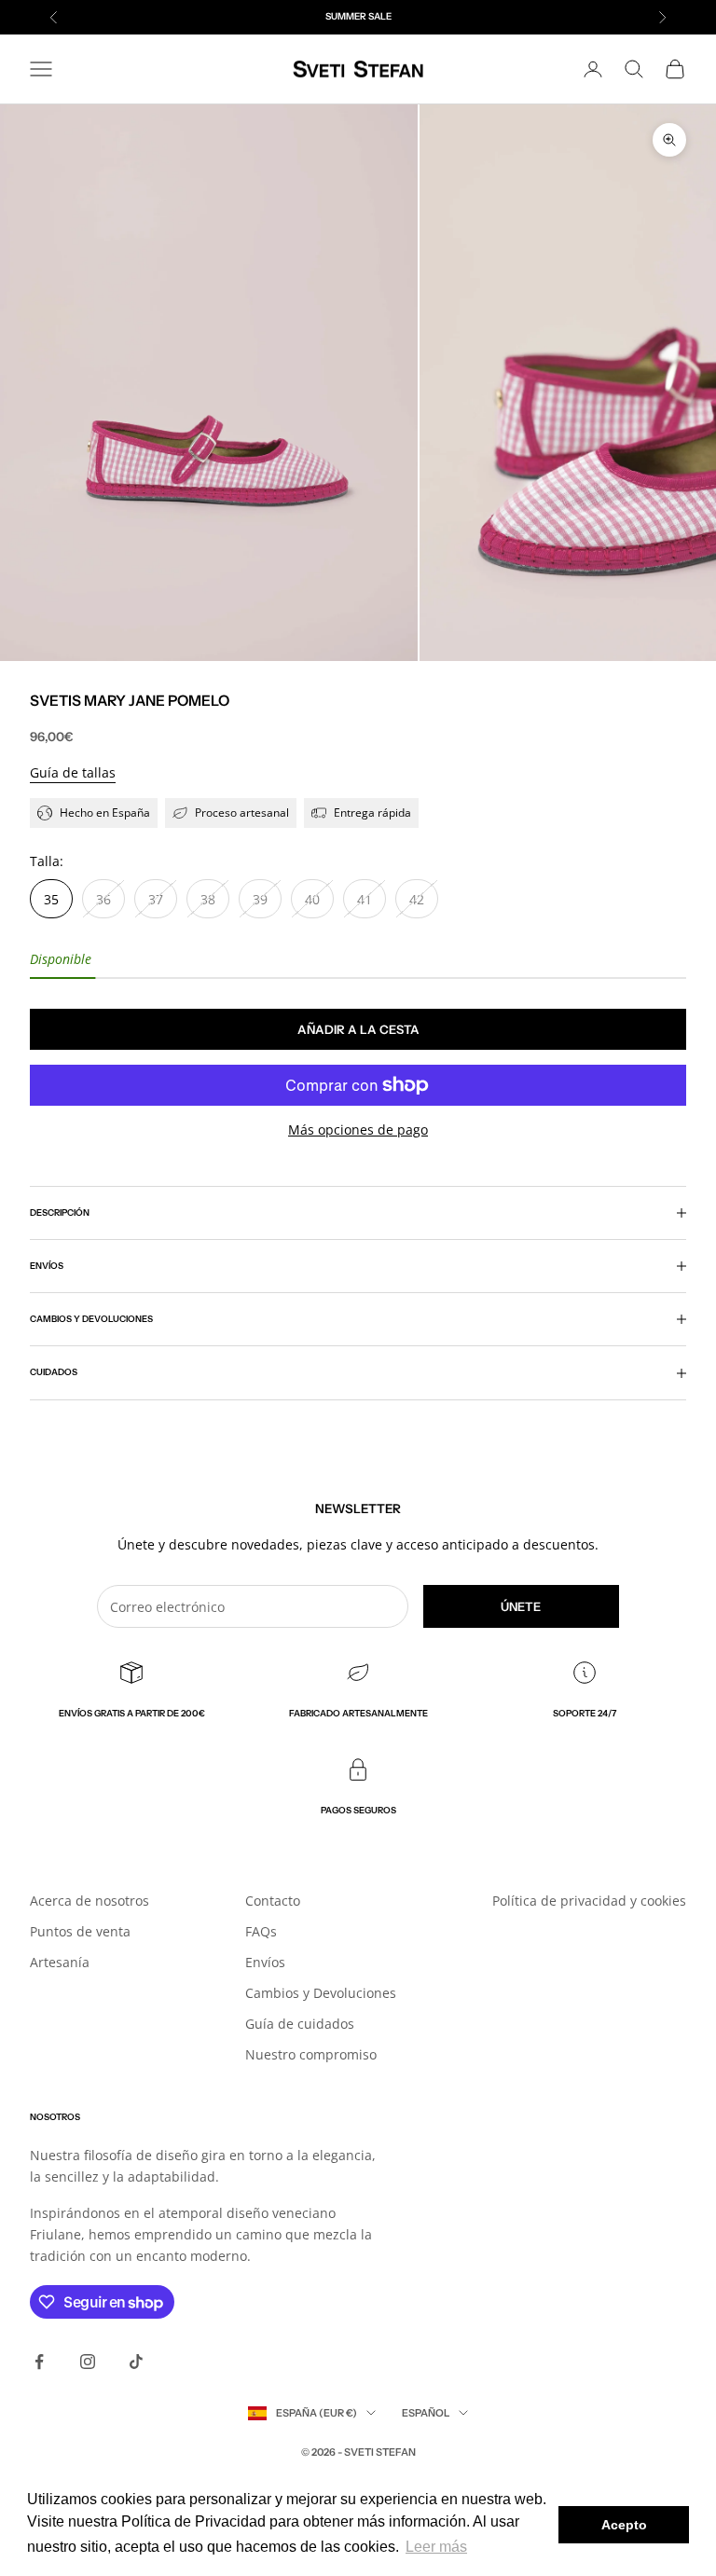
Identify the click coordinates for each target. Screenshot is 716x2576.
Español (426, 2413)
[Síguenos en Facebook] (39, 2362)
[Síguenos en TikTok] (136, 2362)
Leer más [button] (436, 2547)
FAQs (261, 1931)
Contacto (273, 1901)
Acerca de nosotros (89, 1901)
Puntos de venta (80, 1931)
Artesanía (60, 1962)
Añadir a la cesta (358, 1029)
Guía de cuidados (300, 2024)
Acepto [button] (624, 2525)
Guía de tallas (73, 772)
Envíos (265, 1962)
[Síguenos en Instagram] (88, 2362)
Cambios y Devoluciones (321, 1993)
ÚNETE (521, 1606)
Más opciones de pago (358, 1130)
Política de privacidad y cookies (589, 1901)
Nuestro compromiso (311, 2054)
